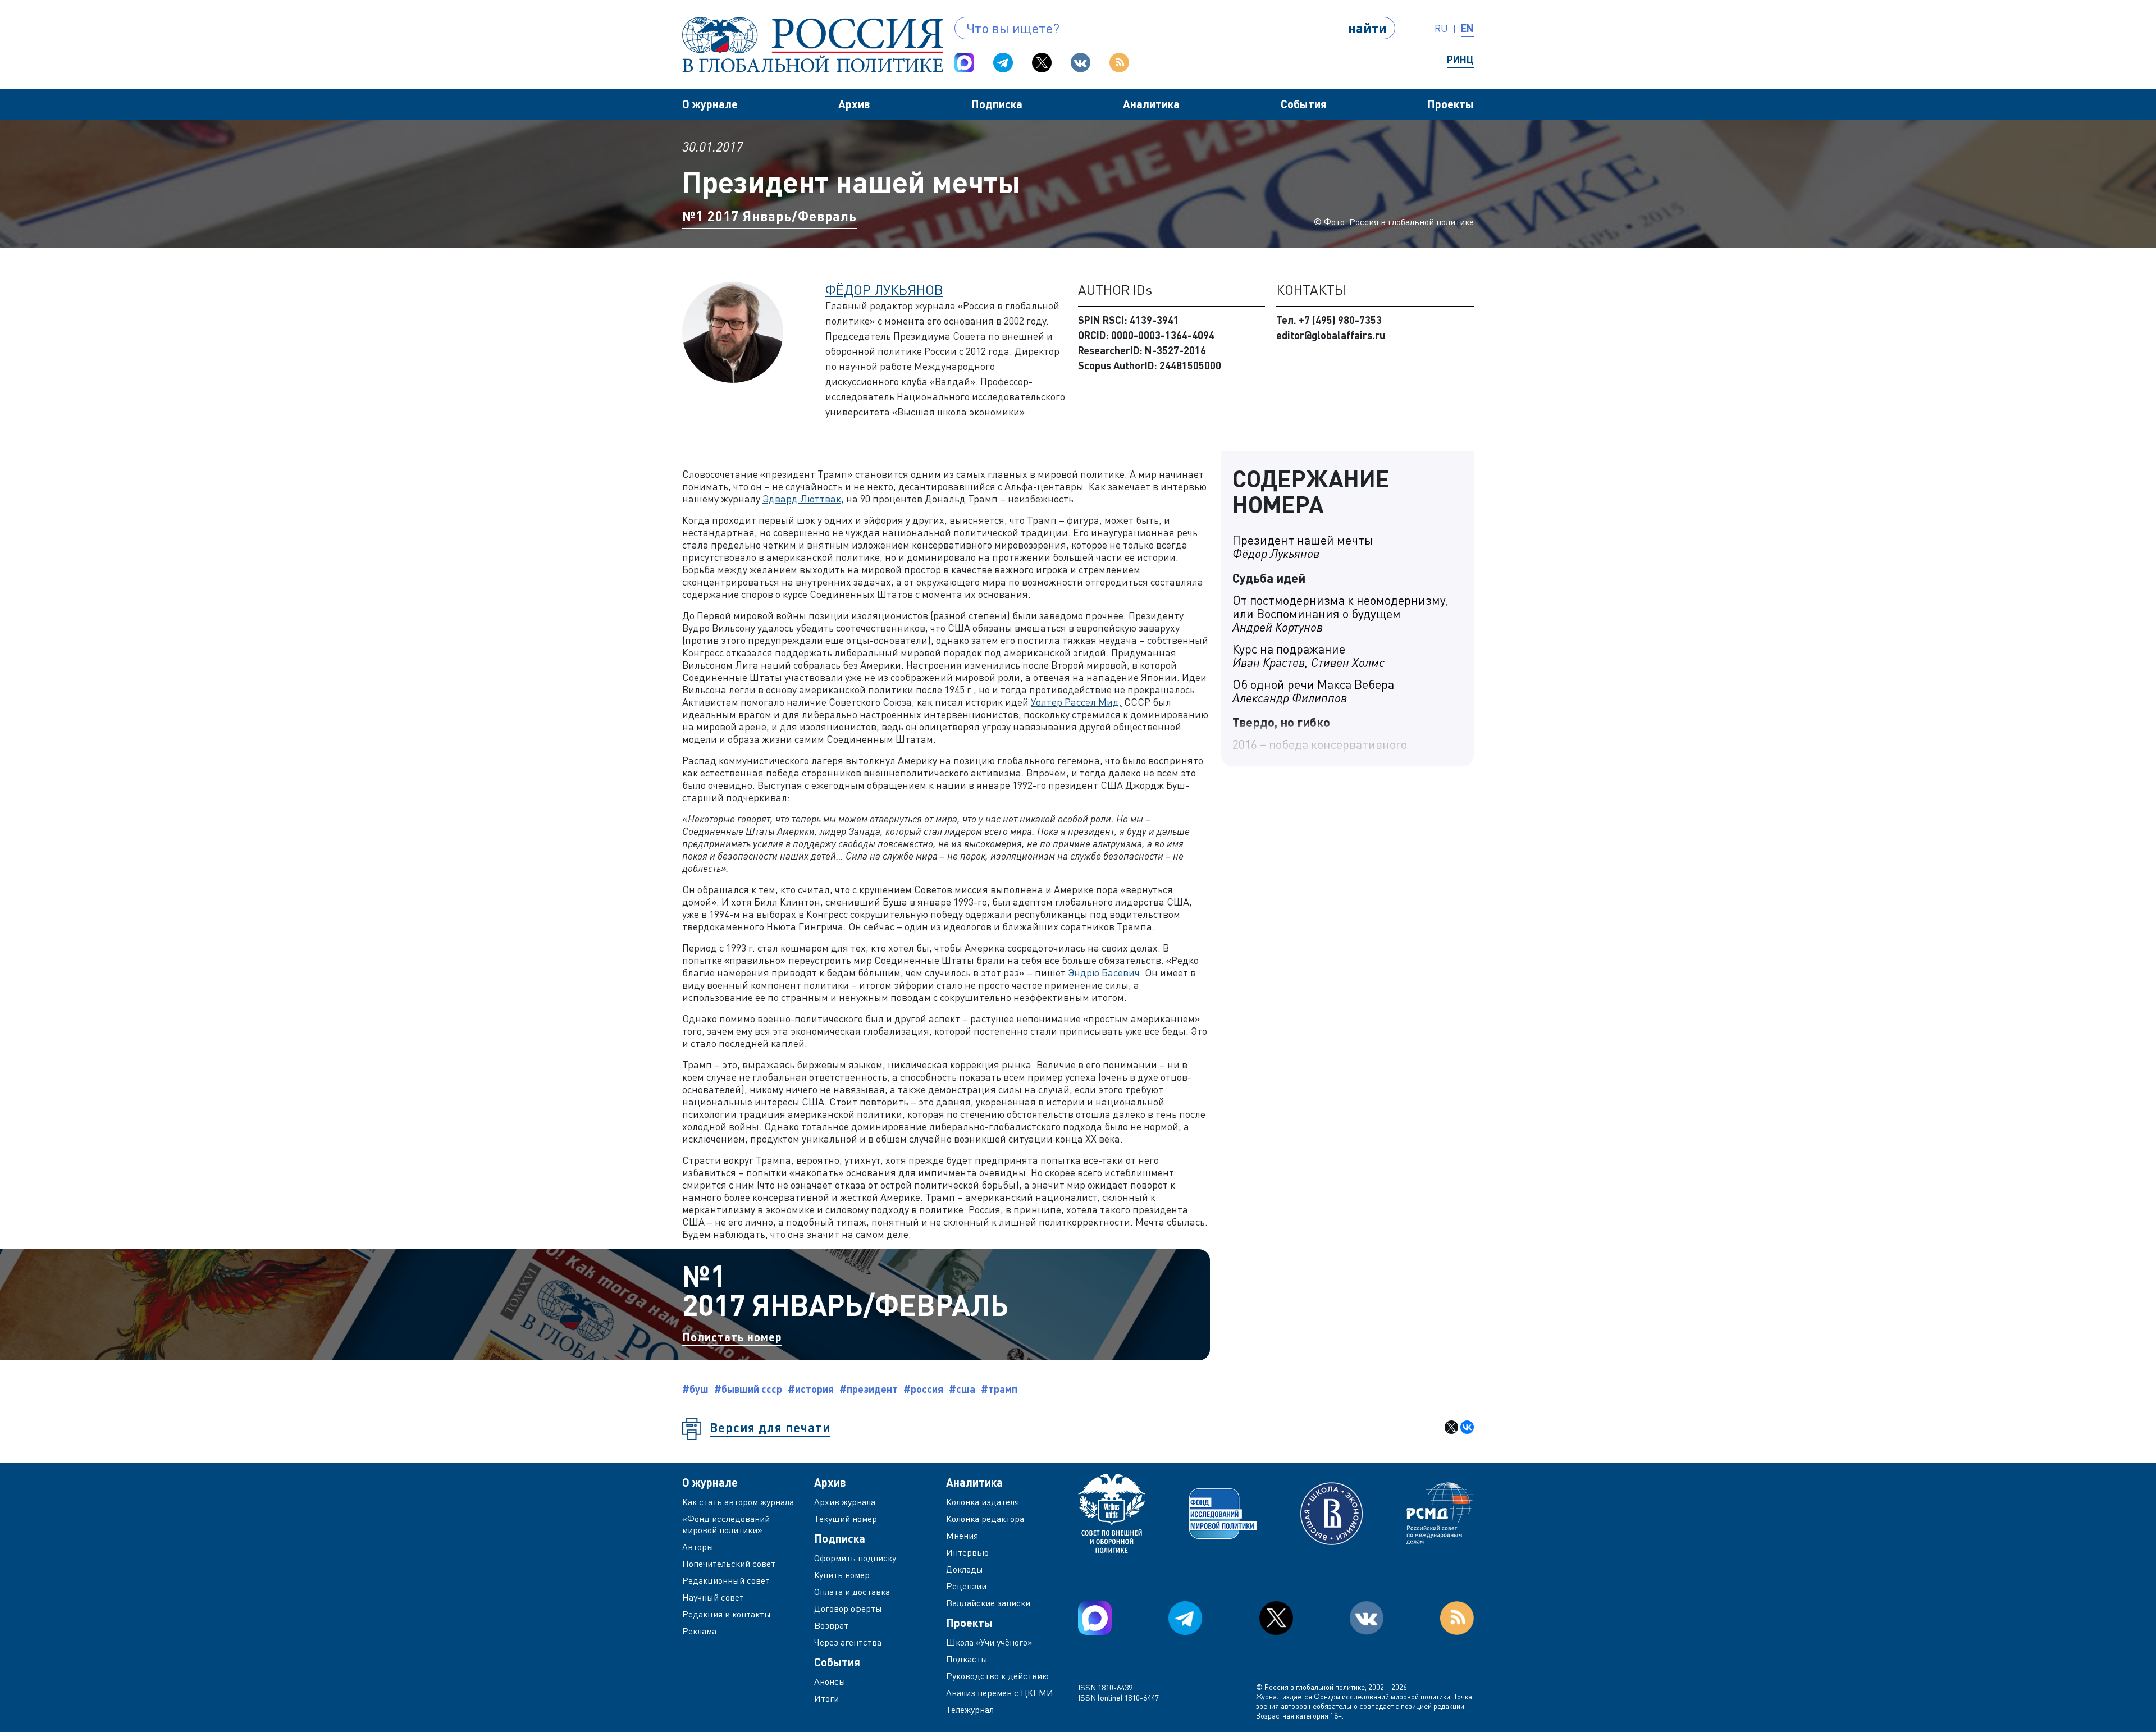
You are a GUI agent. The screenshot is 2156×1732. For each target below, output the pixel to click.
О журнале (710, 104)
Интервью (967, 1552)
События (1304, 104)
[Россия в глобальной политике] (813, 45)
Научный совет (713, 1597)
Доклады (965, 1569)
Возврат (831, 1625)
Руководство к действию (997, 1676)
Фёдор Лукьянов (884, 289)
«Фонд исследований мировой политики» (726, 1524)
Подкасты (967, 1659)
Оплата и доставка (852, 1592)
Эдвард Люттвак (803, 499)
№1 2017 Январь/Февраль (769, 216)
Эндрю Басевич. (1105, 972)
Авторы (698, 1547)
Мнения (962, 1536)
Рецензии (966, 1586)
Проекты (1451, 104)
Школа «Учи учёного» (989, 1642)
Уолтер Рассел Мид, (1076, 702)
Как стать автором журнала (738, 1502)
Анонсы (830, 1681)
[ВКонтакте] (1467, 1427)
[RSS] (1119, 63)
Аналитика (1151, 104)
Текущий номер (846, 1519)
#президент (869, 1389)
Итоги (826, 1698)
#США (962, 1389)
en (1467, 28)
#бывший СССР (748, 1389)
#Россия (923, 1389)
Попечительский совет (729, 1564)
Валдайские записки (988, 1603)
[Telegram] (1003, 63)
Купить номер (842, 1575)
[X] (1451, 1427)
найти (1367, 28)
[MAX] (964, 63)
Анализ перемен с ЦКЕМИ (1000, 1693)
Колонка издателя (983, 1502)
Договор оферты (848, 1608)
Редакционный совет (726, 1580)
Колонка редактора (985, 1519)
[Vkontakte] (1081, 63)
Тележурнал (970, 1710)
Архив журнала (845, 1502)
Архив (854, 104)
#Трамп (999, 1389)
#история (811, 1389)
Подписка (997, 104)
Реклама (699, 1631)
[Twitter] (1042, 63)
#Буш (695, 1389)
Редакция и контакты (727, 1614)
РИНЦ (1460, 60)
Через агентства (848, 1642)
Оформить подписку (855, 1558)
